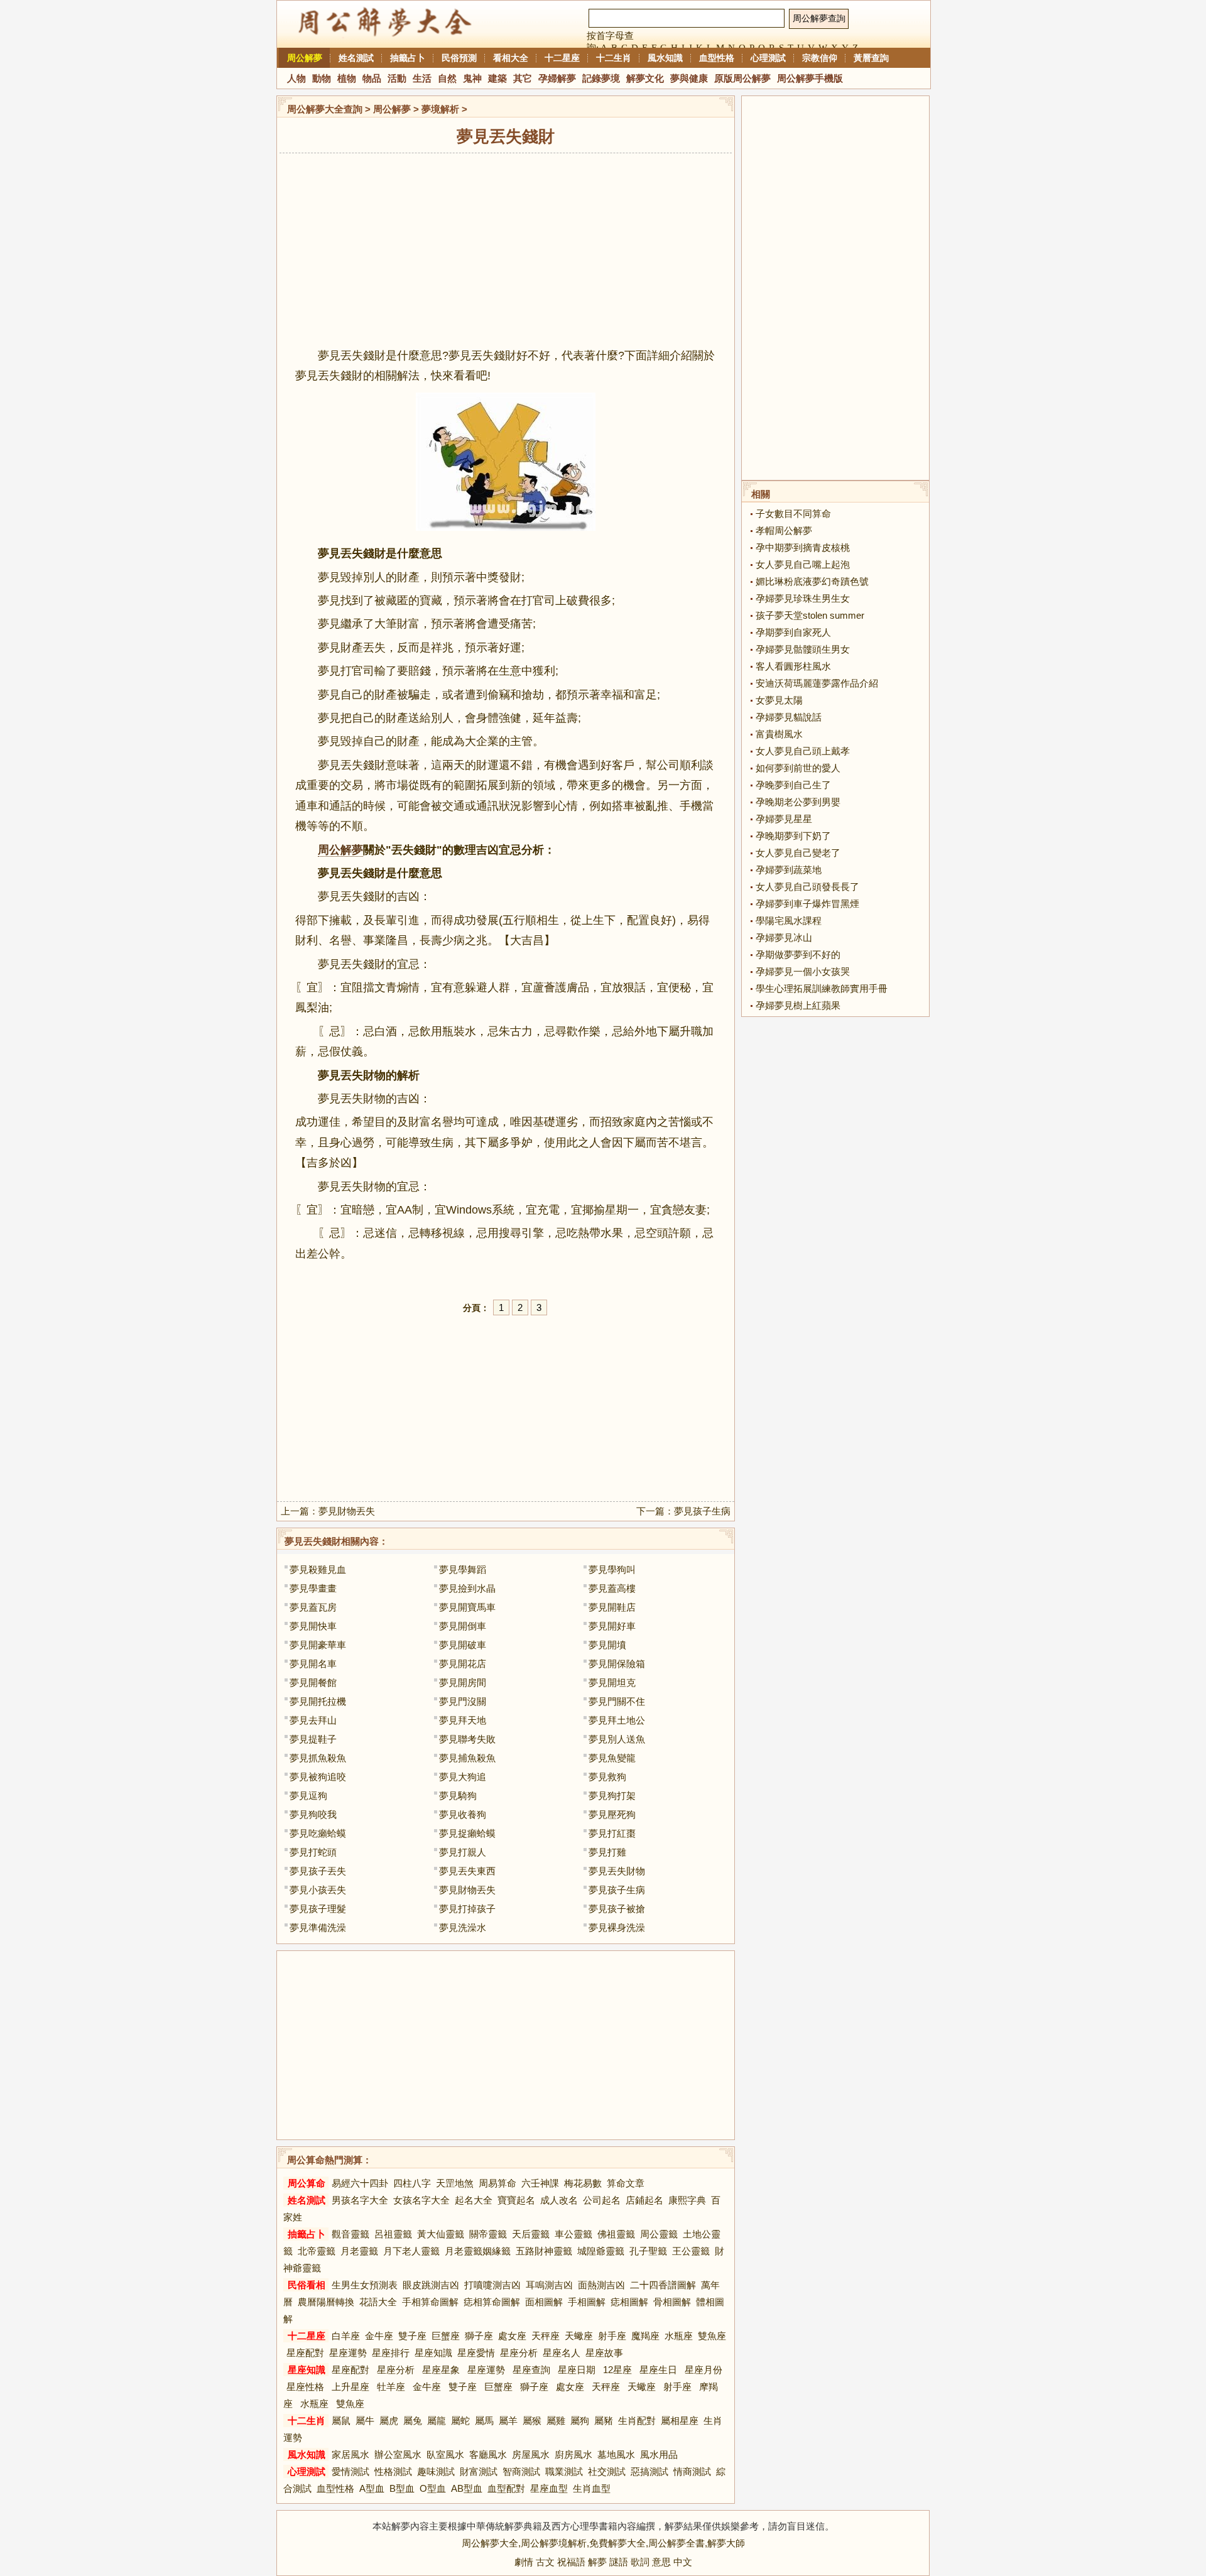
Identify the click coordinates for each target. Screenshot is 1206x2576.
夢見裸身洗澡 (617, 1927)
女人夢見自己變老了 (798, 853)
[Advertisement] (506, 241)
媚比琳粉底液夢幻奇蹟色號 (812, 581)
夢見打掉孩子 (467, 1909)
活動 (397, 78)
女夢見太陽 (779, 700)
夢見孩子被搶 (617, 1909)
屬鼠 (341, 2421)
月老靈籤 (359, 2251)
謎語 (619, 2562)
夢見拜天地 (463, 1720)
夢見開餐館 (313, 1682)
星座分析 (519, 2353)
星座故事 (604, 2353)
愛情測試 (350, 2471)
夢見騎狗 (458, 1796)
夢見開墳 (607, 1645)
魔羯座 (645, 2336)
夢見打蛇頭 (313, 1852)
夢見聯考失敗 (467, 1739)
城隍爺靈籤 (601, 2251)
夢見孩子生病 (702, 1511)
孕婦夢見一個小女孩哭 (803, 971)
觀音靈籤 (350, 2234)
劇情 (524, 2562)
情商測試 (692, 2471)
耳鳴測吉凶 (549, 2285)
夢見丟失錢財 (313, 1541)
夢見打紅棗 (612, 1833)
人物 (296, 78)
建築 (497, 78)
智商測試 (521, 2471)
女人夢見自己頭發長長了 (807, 887)
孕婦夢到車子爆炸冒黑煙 (807, 904)
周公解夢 (305, 58)
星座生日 (658, 2370)
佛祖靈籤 (616, 2234)
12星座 (617, 2370)
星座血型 (549, 2488)
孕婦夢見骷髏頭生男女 (803, 649)
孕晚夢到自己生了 (793, 785)
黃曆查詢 (871, 58)
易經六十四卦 (360, 2183)
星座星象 (441, 2370)
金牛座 (379, 2336)
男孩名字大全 (360, 2200)
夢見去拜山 (313, 1720)
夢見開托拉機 (318, 1701)
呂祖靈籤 (393, 2234)
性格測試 (393, 2471)
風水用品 (659, 2454)
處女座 (512, 2336)
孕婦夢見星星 (784, 819)
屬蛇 (460, 2421)
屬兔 (413, 2421)
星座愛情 (476, 2353)
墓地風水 (616, 2454)
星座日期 (577, 2370)
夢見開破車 (463, 1645)
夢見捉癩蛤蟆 (467, 1833)
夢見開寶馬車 (467, 1607)
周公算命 (307, 2183)
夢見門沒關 (463, 1701)
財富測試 (479, 2471)
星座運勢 (348, 2353)
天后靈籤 (531, 2234)
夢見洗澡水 (463, 1927)
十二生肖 (614, 58)
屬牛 (365, 2421)
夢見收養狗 (463, 1814)
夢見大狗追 (463, 1777)
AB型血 (467, 2488)
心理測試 (768, 58)
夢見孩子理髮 (318, 1909)
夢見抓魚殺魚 (318, 1758)
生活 (422, 78)
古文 (545, 2562)
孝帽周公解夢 (784, 530)
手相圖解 (587, 2302)
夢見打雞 (607, 1852)
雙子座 (412, 2336)
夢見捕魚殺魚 (467, 1758)
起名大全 (474, 2200)
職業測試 (564, 2471)
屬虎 (389, 2421)
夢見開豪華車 (318, 1645)
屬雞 (556, 2421)
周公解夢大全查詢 (325, 109)
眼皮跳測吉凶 (431, 2285)
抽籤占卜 (408, 58)
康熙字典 (687, 2200)
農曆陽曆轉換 (326, 2302)
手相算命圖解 (430, 2302)
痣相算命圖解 (492, 2302)
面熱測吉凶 (601, 2285)
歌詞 (640, 2562)
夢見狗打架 (612, 1796)
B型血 (402, 2488)
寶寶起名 (516, 2200)
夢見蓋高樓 (612, 1588)
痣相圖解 (629, 2302)
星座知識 (433, 2353)
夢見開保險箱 (617, 1664)
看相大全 (511, 58)
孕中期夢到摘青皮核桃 (803, 547)
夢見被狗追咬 (318, 1777)
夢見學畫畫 (313, 1588)
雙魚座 (712, 2336)
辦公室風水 (398, 2454)
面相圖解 (544, 2302)
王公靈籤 (691, 2251)
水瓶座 (679, 2336)
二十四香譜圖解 (663, 2285)
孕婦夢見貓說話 (789, 717)
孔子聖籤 (648, 2251)
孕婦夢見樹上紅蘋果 (798, 1005)
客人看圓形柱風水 (793, 666)
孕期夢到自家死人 (793, 632)
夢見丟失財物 (617, 1871)
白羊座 (346, 2336)
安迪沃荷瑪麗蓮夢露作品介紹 (817, 683)
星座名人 (562, 2353)
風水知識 (665, 58)
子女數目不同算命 (793, 514)
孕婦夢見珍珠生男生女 (803, 598)
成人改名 (559, 2200)
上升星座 (350, 2387)
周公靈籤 (659, 2234)
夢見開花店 (463, 1664)
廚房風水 (573, 2454)
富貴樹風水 (779, 734)
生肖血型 (592, 2488)
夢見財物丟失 (347, 1511)
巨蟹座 (446, 2336)
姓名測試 (356, 58)
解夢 (597, 2562)
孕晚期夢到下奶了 (793, 836)
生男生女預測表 (365, 2285)
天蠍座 (579, 2336)
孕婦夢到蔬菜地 (789, 870)
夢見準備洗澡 (318, 1927)
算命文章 (626, 2183)
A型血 (372, 2488)
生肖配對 (637, 2421)
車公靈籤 (573, 2234)
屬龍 (437, 2421)
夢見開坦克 (612, 1682)
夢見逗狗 (308, 1796)
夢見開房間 (463, 1682)
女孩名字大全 (421, 2200)
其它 (523, 78)
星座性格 (305, 2387)
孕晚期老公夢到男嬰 (798, 802)
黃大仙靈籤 (441, 2234)
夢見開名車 (313, 1664)
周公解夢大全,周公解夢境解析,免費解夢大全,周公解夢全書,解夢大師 (603, 2543)
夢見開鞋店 (612, 1607)
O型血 (433, 2488)
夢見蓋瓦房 (313, 1607)
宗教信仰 (820, 58)
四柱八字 (412, 2183)
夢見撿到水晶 (467, 1588)
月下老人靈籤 (411, 2251)
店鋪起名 (644, 2200)
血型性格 (717, 58)
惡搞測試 (649, 2471)
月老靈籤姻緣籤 (478, 2251)
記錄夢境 (601, 78)
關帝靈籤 (488, 2234)
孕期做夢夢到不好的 (798, 954)
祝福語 (571, 2562)
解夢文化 (645, 78)
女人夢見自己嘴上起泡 (803, 564)
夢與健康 (689, 78)
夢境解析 (440, 109)
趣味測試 (436, 2471)
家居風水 (350, 2454)
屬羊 (508, 2421)
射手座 (612, 2336)
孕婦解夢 (557, 78)
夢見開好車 (612, 1626)
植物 (347, 78)
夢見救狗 (607, 1777)
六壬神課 (540, 2183)
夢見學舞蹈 (463, 1569)
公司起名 (602, 2200)
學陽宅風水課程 (789, 921)
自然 (447, 78)
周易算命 (497, 2183)
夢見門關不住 (617, 1701)
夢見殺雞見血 (318, 1569)
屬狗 (580, 2421)
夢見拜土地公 (617, 1720)
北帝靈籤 (317, 2251)
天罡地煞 (455, 2183)
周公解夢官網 (384, 24)
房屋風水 (531, 2454)
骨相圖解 (672, 2302)
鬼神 (472, 78)
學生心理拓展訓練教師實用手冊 (822, 988)
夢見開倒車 (463, 1626)
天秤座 (546, 2336)
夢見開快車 (313, 1626)
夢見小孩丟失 (318, 1890)
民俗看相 (307, 2285)
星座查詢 (531, 2370)
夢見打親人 (463, 1852)
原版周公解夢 (742, 78)
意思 (661, 2562)
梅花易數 (583, 2183)
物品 (372, 78)
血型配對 (506, 2488)
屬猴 (532, 2421)
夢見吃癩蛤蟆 (318, 1833)
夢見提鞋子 (313, 1739)
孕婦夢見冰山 (784, 937)
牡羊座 (391, 2387)
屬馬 (484, 2421)
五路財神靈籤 (544, 2251)
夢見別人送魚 (617, 1739)
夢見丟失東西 (467, 1871)
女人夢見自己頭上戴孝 (803, 751)
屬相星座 (680, 2421)
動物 (322, 78)
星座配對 (305, 2353)
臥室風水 (445, 2454)
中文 (683, 2562)
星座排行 (391, 2353)
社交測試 (607, 2471)
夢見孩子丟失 (318, 1871)
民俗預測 (459, 58)
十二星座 (562, 58)
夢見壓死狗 (612, 1814)
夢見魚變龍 (612, 1758)
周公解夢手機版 (810, 78)
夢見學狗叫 (612, 1569)
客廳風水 (488, 2454)
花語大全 (378, 2302)
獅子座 (479, 2336)
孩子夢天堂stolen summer (810, 615)
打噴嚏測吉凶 (492, 2285)
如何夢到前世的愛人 (798, 768)
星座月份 (703, 2370)
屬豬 (604, 2421)
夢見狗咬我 (313, 1814)
